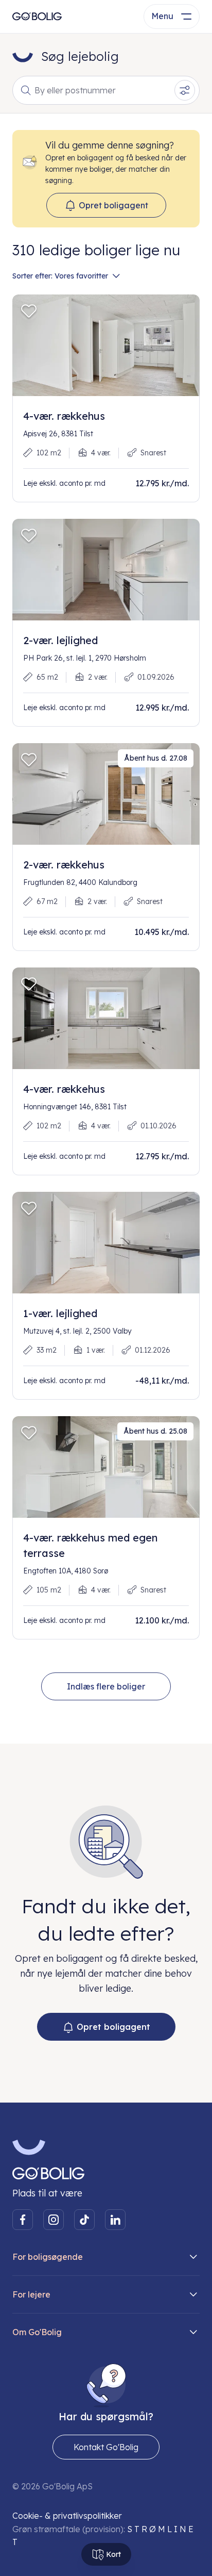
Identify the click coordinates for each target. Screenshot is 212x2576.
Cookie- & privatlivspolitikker (67, 2516)
